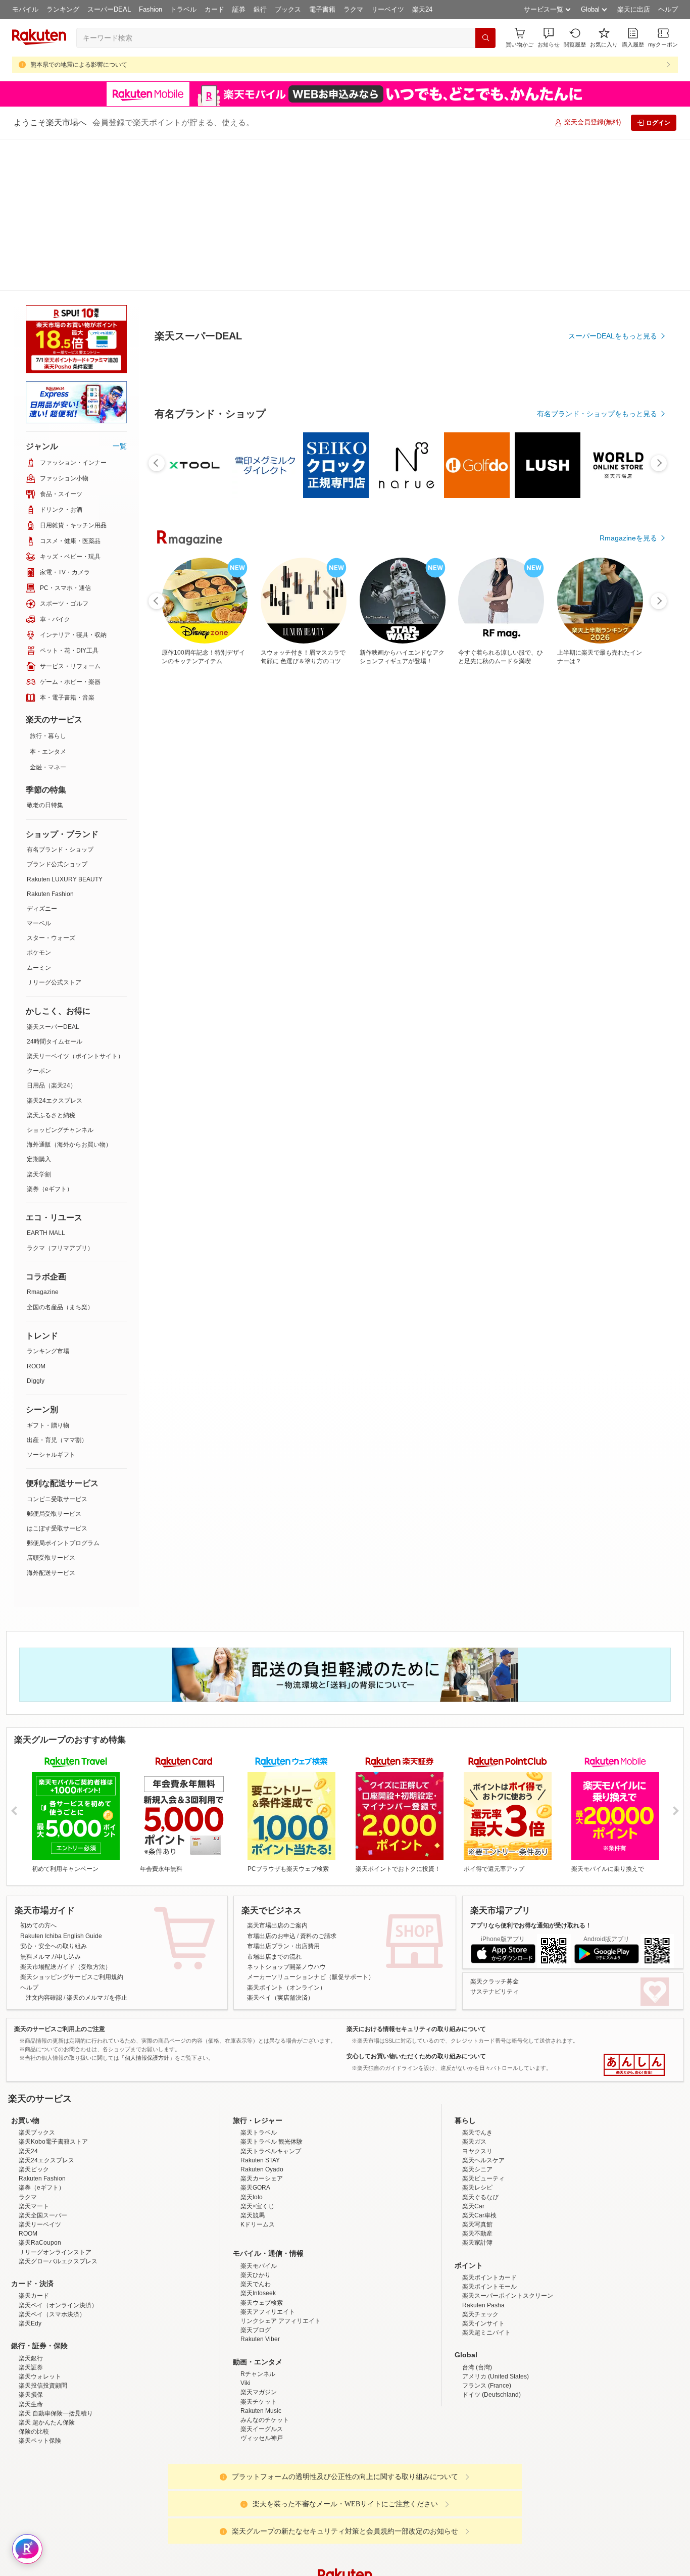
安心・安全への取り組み (54, 1794)
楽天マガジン (259, 2329)
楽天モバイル (259, 2202)
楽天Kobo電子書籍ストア (53, 2078)
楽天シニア (477, 2106)
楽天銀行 (31, 2295)
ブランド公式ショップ (57, 712)
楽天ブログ (256, 2266)
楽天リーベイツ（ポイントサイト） (75, 904)
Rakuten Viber (260, 2275)
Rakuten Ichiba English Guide (61, 1784)
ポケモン (39, 801)
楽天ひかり (256, 2211)
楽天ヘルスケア (483, 2097)
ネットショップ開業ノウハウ (286, 1815)
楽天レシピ (477, 2124)
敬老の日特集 (45, 653)
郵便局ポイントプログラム (63, 1391)
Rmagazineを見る (628, 1208)
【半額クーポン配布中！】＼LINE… (372, 857)
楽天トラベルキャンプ (271, 2088)
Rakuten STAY (260, 2097)
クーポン (39, 919)
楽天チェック (480, 2251)
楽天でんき (477, 2069)
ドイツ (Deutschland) (491, 2331)
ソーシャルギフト (51, 1303)
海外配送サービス (51, 1421)
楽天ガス (474, 2078)
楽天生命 (31, 2341)
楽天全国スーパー (43, 2152)
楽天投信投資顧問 (43, 2322)
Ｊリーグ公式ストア (54, 830)
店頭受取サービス (51, 1406)
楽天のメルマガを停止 (97, 1846)
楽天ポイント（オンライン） (286, 1836)
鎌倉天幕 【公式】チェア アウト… (186, 857)
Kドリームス (258, 2161)
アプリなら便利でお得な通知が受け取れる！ (531, 1773)
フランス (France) (487, 2322)
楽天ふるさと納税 (51, 963)
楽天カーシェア (262, 2115)
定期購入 (39, 1007)
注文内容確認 (44, 1846)
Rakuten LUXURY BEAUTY (65, 727)
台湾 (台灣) (477, 2304)
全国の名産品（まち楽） (60, 1155)
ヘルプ (668, 9)
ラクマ (353, 9)
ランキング (63, 9)
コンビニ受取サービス (57, 1347)
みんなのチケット (265, 2356)
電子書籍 (322, 9)
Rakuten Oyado (262, 2106)
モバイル (25, 9)
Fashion (151, 9)
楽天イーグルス (262, 2365)
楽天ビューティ (483, 2115)
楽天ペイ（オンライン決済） (58, 2242)
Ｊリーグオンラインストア (55, 2189)
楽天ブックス (37, 2069)
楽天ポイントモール (489, 2223)
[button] (549, 38)
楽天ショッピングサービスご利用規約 (72, 1825)
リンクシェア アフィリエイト (281, 2257)
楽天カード (34, 2232)
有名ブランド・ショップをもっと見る (597, 641)
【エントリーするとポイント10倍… (247, 857)
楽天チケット (259, 2338)
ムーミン (39, 816)
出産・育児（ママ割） (57, 1288)
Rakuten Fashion (50, 742)
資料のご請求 (318, 1784)
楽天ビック (34, 2106)
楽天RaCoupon (40, 2179)
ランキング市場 (48, 1199)
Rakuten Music (261, 2347)
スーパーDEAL (109, 9)
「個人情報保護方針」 (147, 1906)
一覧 (120, 294)
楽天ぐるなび (480, 2134)
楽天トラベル (259, 2069)
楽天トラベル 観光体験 (272, 2078)
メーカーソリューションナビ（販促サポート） (311, 1825)
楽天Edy (30, 2260)
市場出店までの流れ (274, 1805)
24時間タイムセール (55, 889)
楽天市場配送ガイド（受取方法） (66, 1815)
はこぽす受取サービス (57, 1376)
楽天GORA (255, 2124)
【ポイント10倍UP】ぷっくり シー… (558, 857)
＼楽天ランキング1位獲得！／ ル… (494, 857)
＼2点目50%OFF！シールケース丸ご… (310, 857)
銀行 (260, 9)
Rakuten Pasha (483, 2242)
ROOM (36, 1214)
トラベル (183, 9)
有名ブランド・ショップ (60, 698)
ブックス (288, 9)
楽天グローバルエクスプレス (58, 2198)
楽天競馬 (253, 2152)
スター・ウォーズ (51, 786)
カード (214, 9)
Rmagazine (43, 1140)
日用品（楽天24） (52, 933)
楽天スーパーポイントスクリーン (508, 2232)
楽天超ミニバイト (486, 2269)
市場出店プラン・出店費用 (283, 1794)
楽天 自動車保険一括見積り (56, 2350)
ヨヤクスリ (477, 2088)
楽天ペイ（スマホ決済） (52, 2251)
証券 (239, 9)
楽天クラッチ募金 (495, 1829)
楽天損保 (31, 2331)
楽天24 (422, 9)
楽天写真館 (477, 2161)
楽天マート (34, 2143)
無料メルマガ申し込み (51, 1805)
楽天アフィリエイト (268, 2248)
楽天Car (473, 2143)
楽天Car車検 (479, 2152)
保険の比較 (34, 2368)
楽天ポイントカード (489, 2214)
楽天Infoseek (258, 2230)
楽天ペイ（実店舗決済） (280, 1846)
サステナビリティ (495, 1840)
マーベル (39, 771)
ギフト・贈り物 (48, 1273)
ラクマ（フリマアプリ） (60, 1096)
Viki (245, 2319)
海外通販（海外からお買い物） (69, 993)
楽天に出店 (634, 9)
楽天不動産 (477, 2170)
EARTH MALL (46, 1081)
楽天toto (252, 2134)
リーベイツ (388, 9)
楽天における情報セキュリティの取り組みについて (416, 1877)
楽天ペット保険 (40, 2377)
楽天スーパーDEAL (53, 875)
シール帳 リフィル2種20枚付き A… (618, 857)
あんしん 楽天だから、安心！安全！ (634, 1913)
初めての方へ (38, 1773)
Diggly (36, 1229)
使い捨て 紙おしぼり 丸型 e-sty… (433, 857)
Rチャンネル (258, 2310)
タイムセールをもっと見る (615, 920)
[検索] (485, 38)
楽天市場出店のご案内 (277, 1773)
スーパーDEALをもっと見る (613, 286)
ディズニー (42, 757)
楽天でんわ (256, 2220)
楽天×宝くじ (257, 2143)
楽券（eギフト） (50, 1037)
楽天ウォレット (40, 2313)
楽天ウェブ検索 (262, 2239)
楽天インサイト (483, 2260)
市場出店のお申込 (271, 1784)
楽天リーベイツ (40, 2161)
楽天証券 (31, 2304)
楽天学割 (39, 1022)
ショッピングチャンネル (60, 978)
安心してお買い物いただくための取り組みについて (416, 1904)
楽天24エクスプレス (55, 949)
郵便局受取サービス (54, 1362)
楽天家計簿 (477, 2179)
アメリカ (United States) (496, 2313)
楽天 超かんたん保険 (47, 2359)
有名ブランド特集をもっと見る (608, 1076)
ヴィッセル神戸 (262, 2374)
